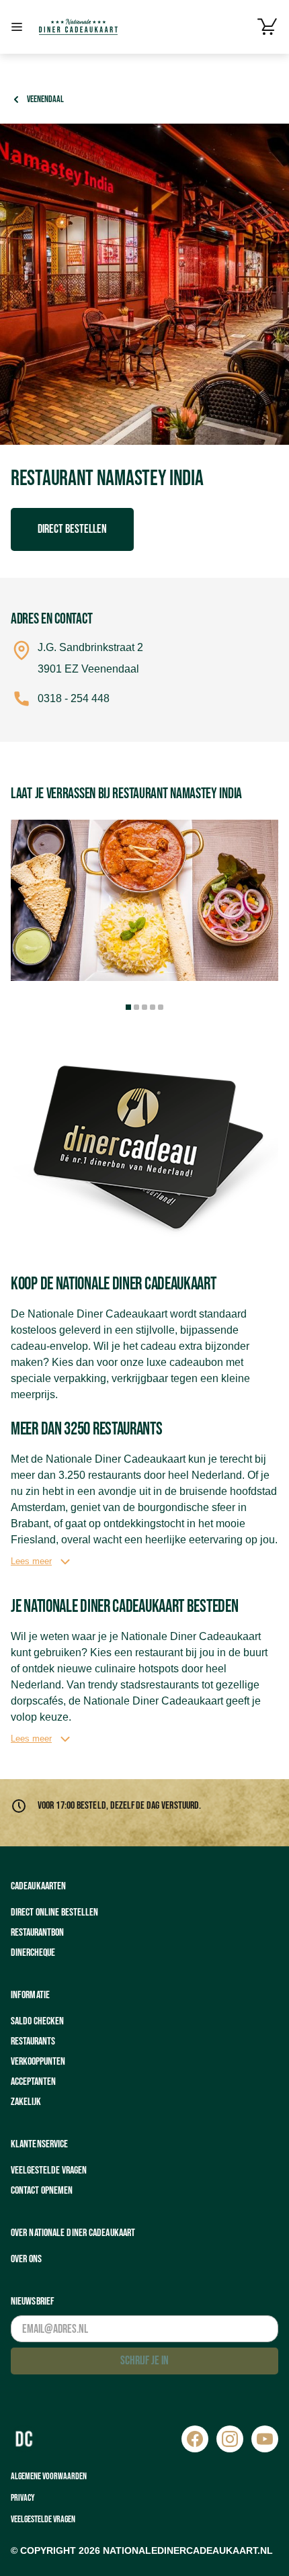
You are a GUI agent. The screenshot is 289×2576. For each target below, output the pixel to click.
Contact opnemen (42, 2191)
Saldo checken (37, 2021)
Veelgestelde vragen (49, 2171)
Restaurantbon (37, 1933)
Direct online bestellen (54, 1913)
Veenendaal (45, 99)
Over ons (26, 2259)
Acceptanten (33, 2082)
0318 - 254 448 (74, 698)
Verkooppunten (38, 2062)
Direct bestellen (72, 529)
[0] (267, 27)
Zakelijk (26, 2102)
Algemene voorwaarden (49, 2476)
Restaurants (33, 2042)
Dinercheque (33, 1953)
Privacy (23, 2498)
